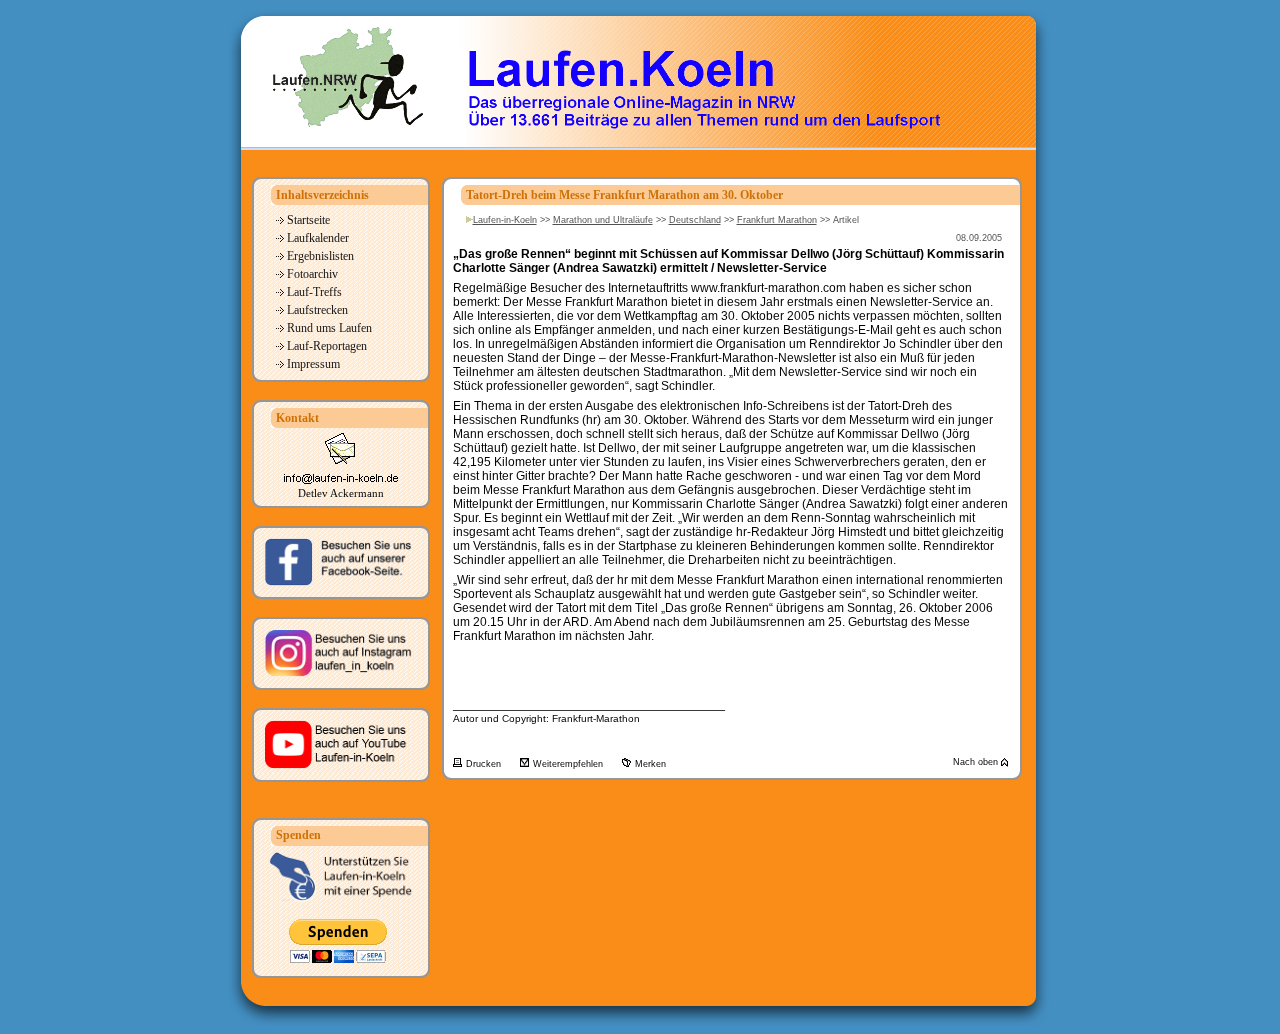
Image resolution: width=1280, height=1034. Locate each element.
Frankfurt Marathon (777, 220)
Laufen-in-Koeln (505, 220)
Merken (650, 764)
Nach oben (977, 762)
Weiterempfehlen (569, 764)
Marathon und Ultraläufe (603, 220)
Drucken (485, 764)
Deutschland (695, 220)
